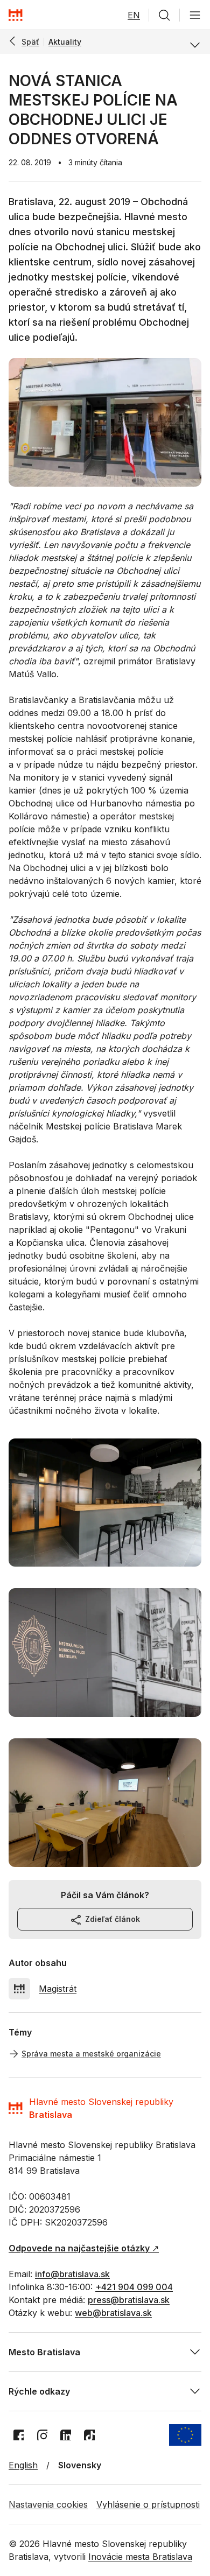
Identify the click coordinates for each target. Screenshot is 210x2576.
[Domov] (16, 15)
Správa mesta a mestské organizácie (91, 2054)
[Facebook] (18, 2435)
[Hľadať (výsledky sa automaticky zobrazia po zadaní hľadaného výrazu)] (164, 15)
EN (134, 15)
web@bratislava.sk (113, 2313)
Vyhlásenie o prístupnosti (148, 2504)
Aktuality (65, 42)
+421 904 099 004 (134, 2287)
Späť (30, 42)
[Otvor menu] (195, 15)
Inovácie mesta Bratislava (140, 2557)
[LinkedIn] (66, 2435)
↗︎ (84, 2248)
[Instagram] (42, 2435)
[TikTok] (89, 2435)
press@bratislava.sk (129, 2300)
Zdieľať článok (113, 1919)
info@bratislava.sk (72, 2274)
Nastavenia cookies (48, 2504)
